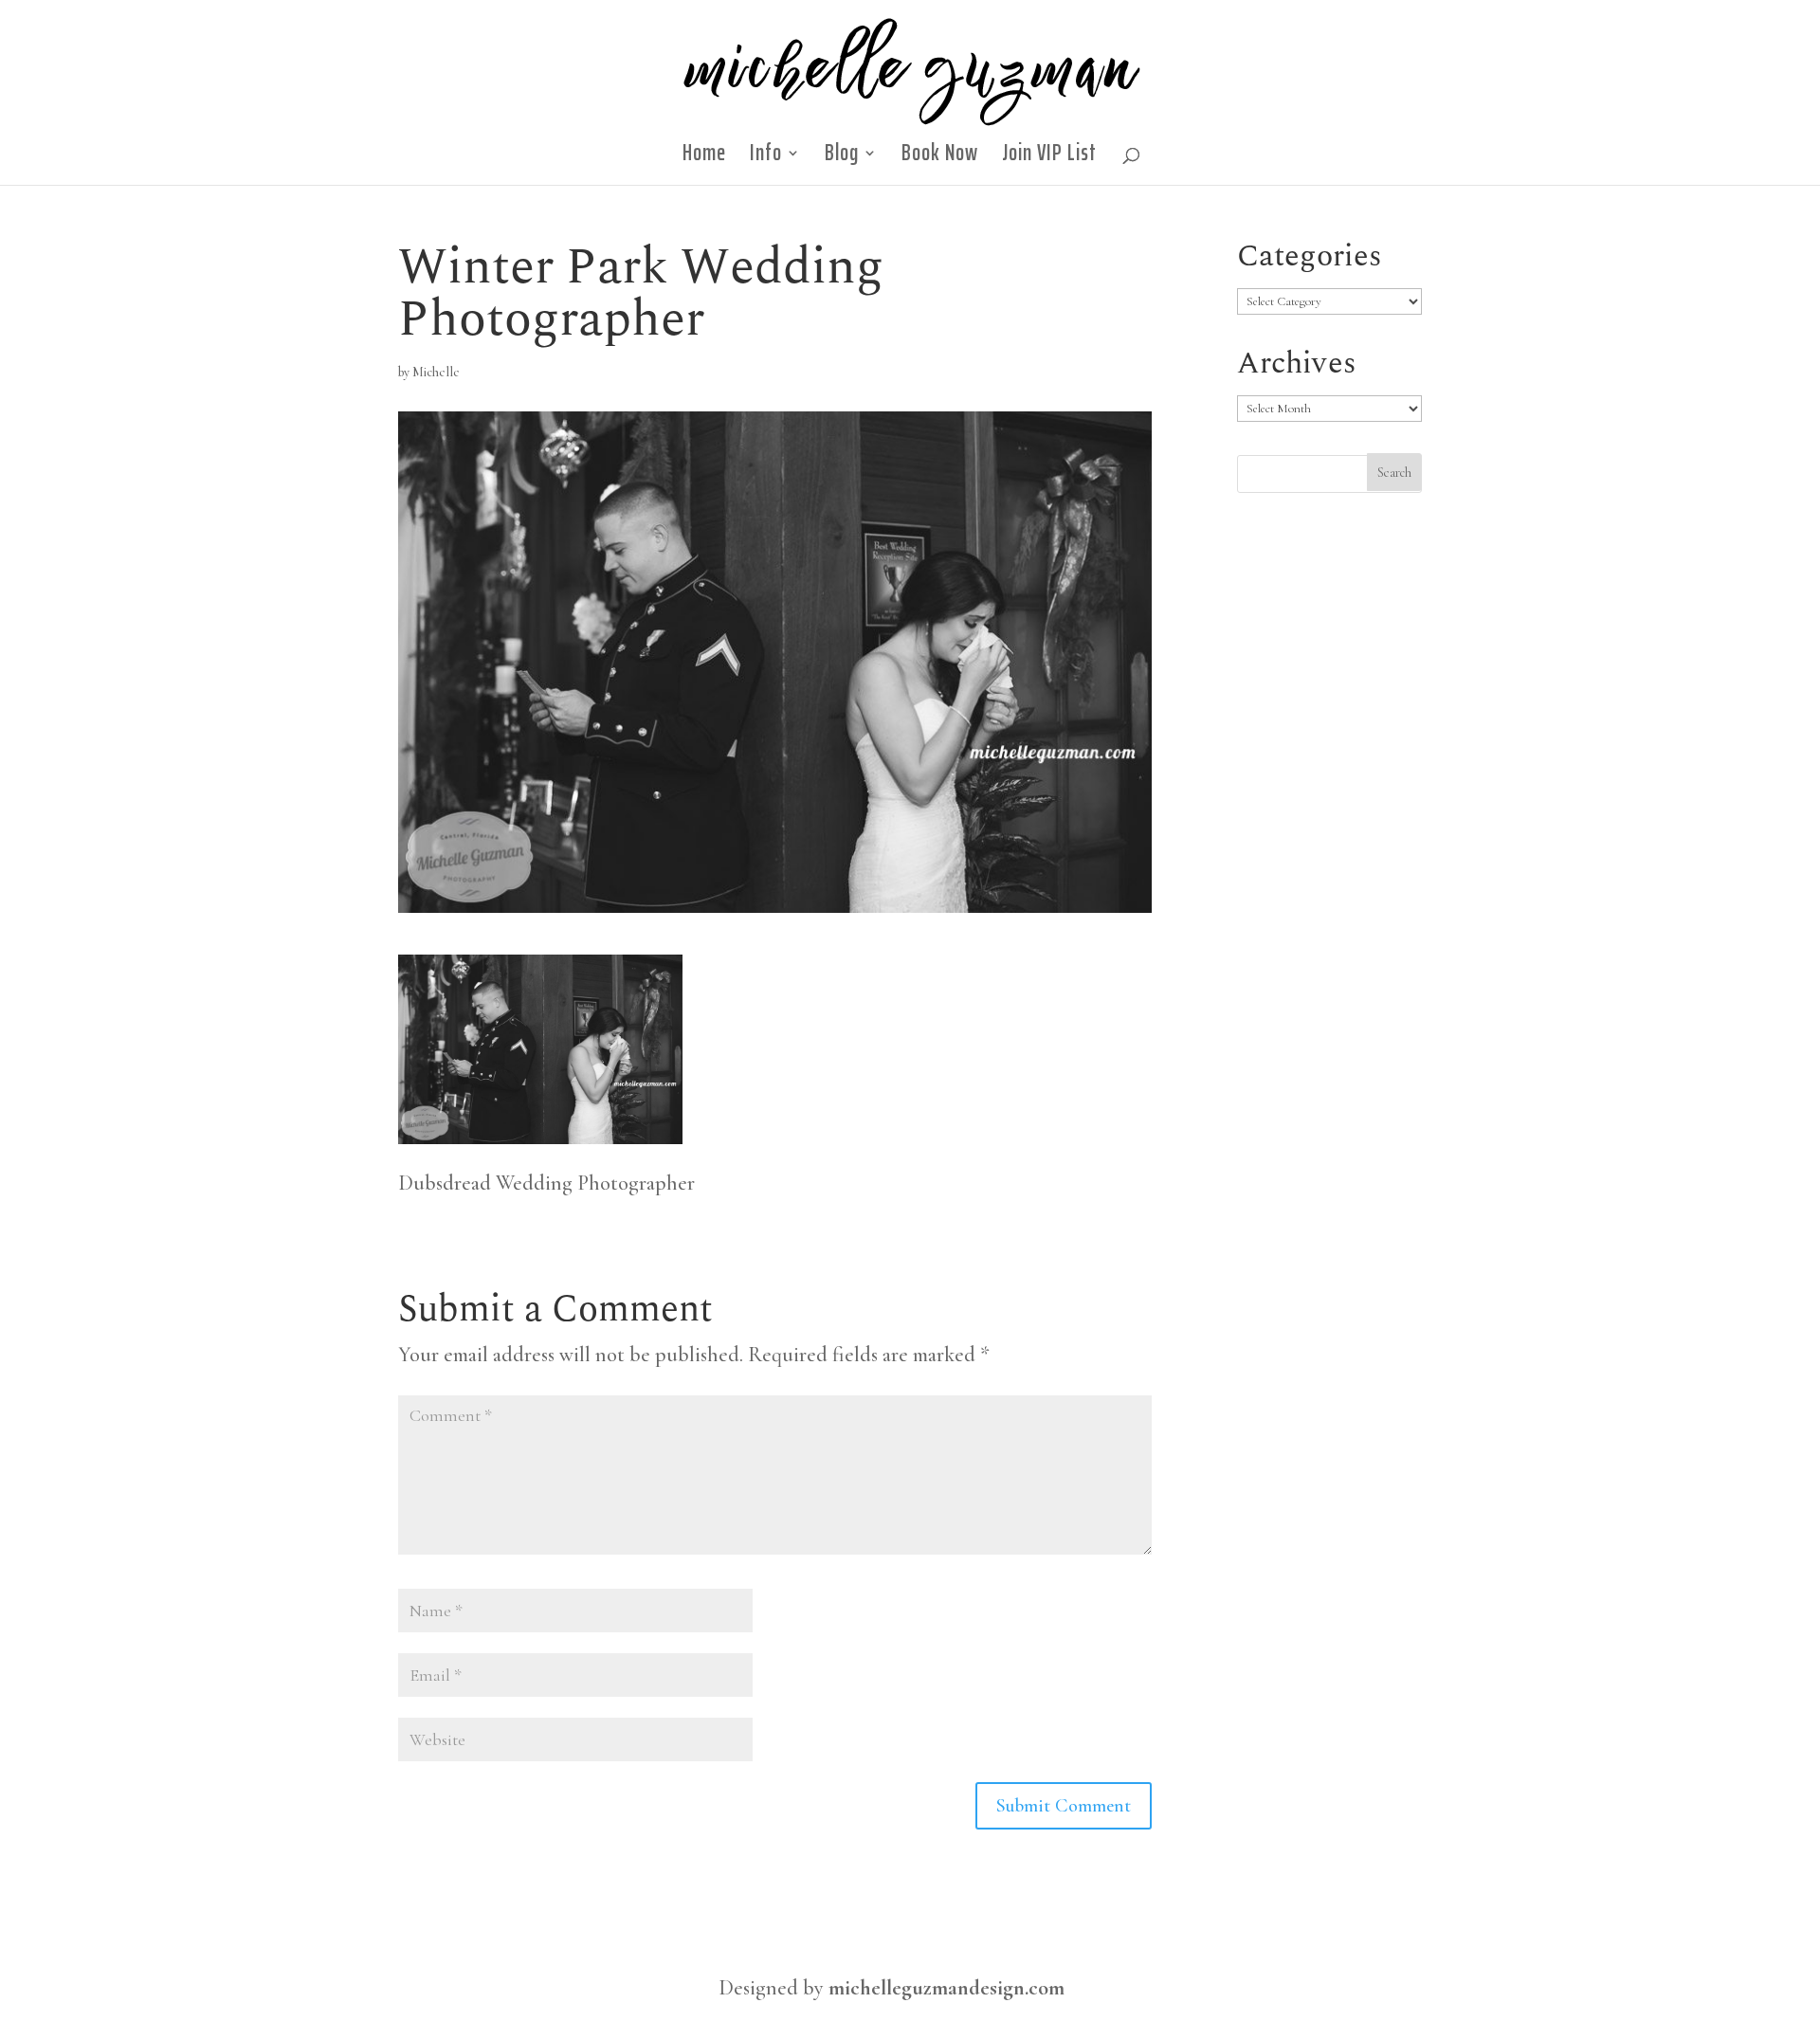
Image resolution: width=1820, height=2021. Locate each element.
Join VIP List (1049, 158)
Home (704, 158)
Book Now (940, 158)
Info (766, 158)
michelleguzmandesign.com (946, 1988)
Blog (842, 158)
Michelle (436, 372)
